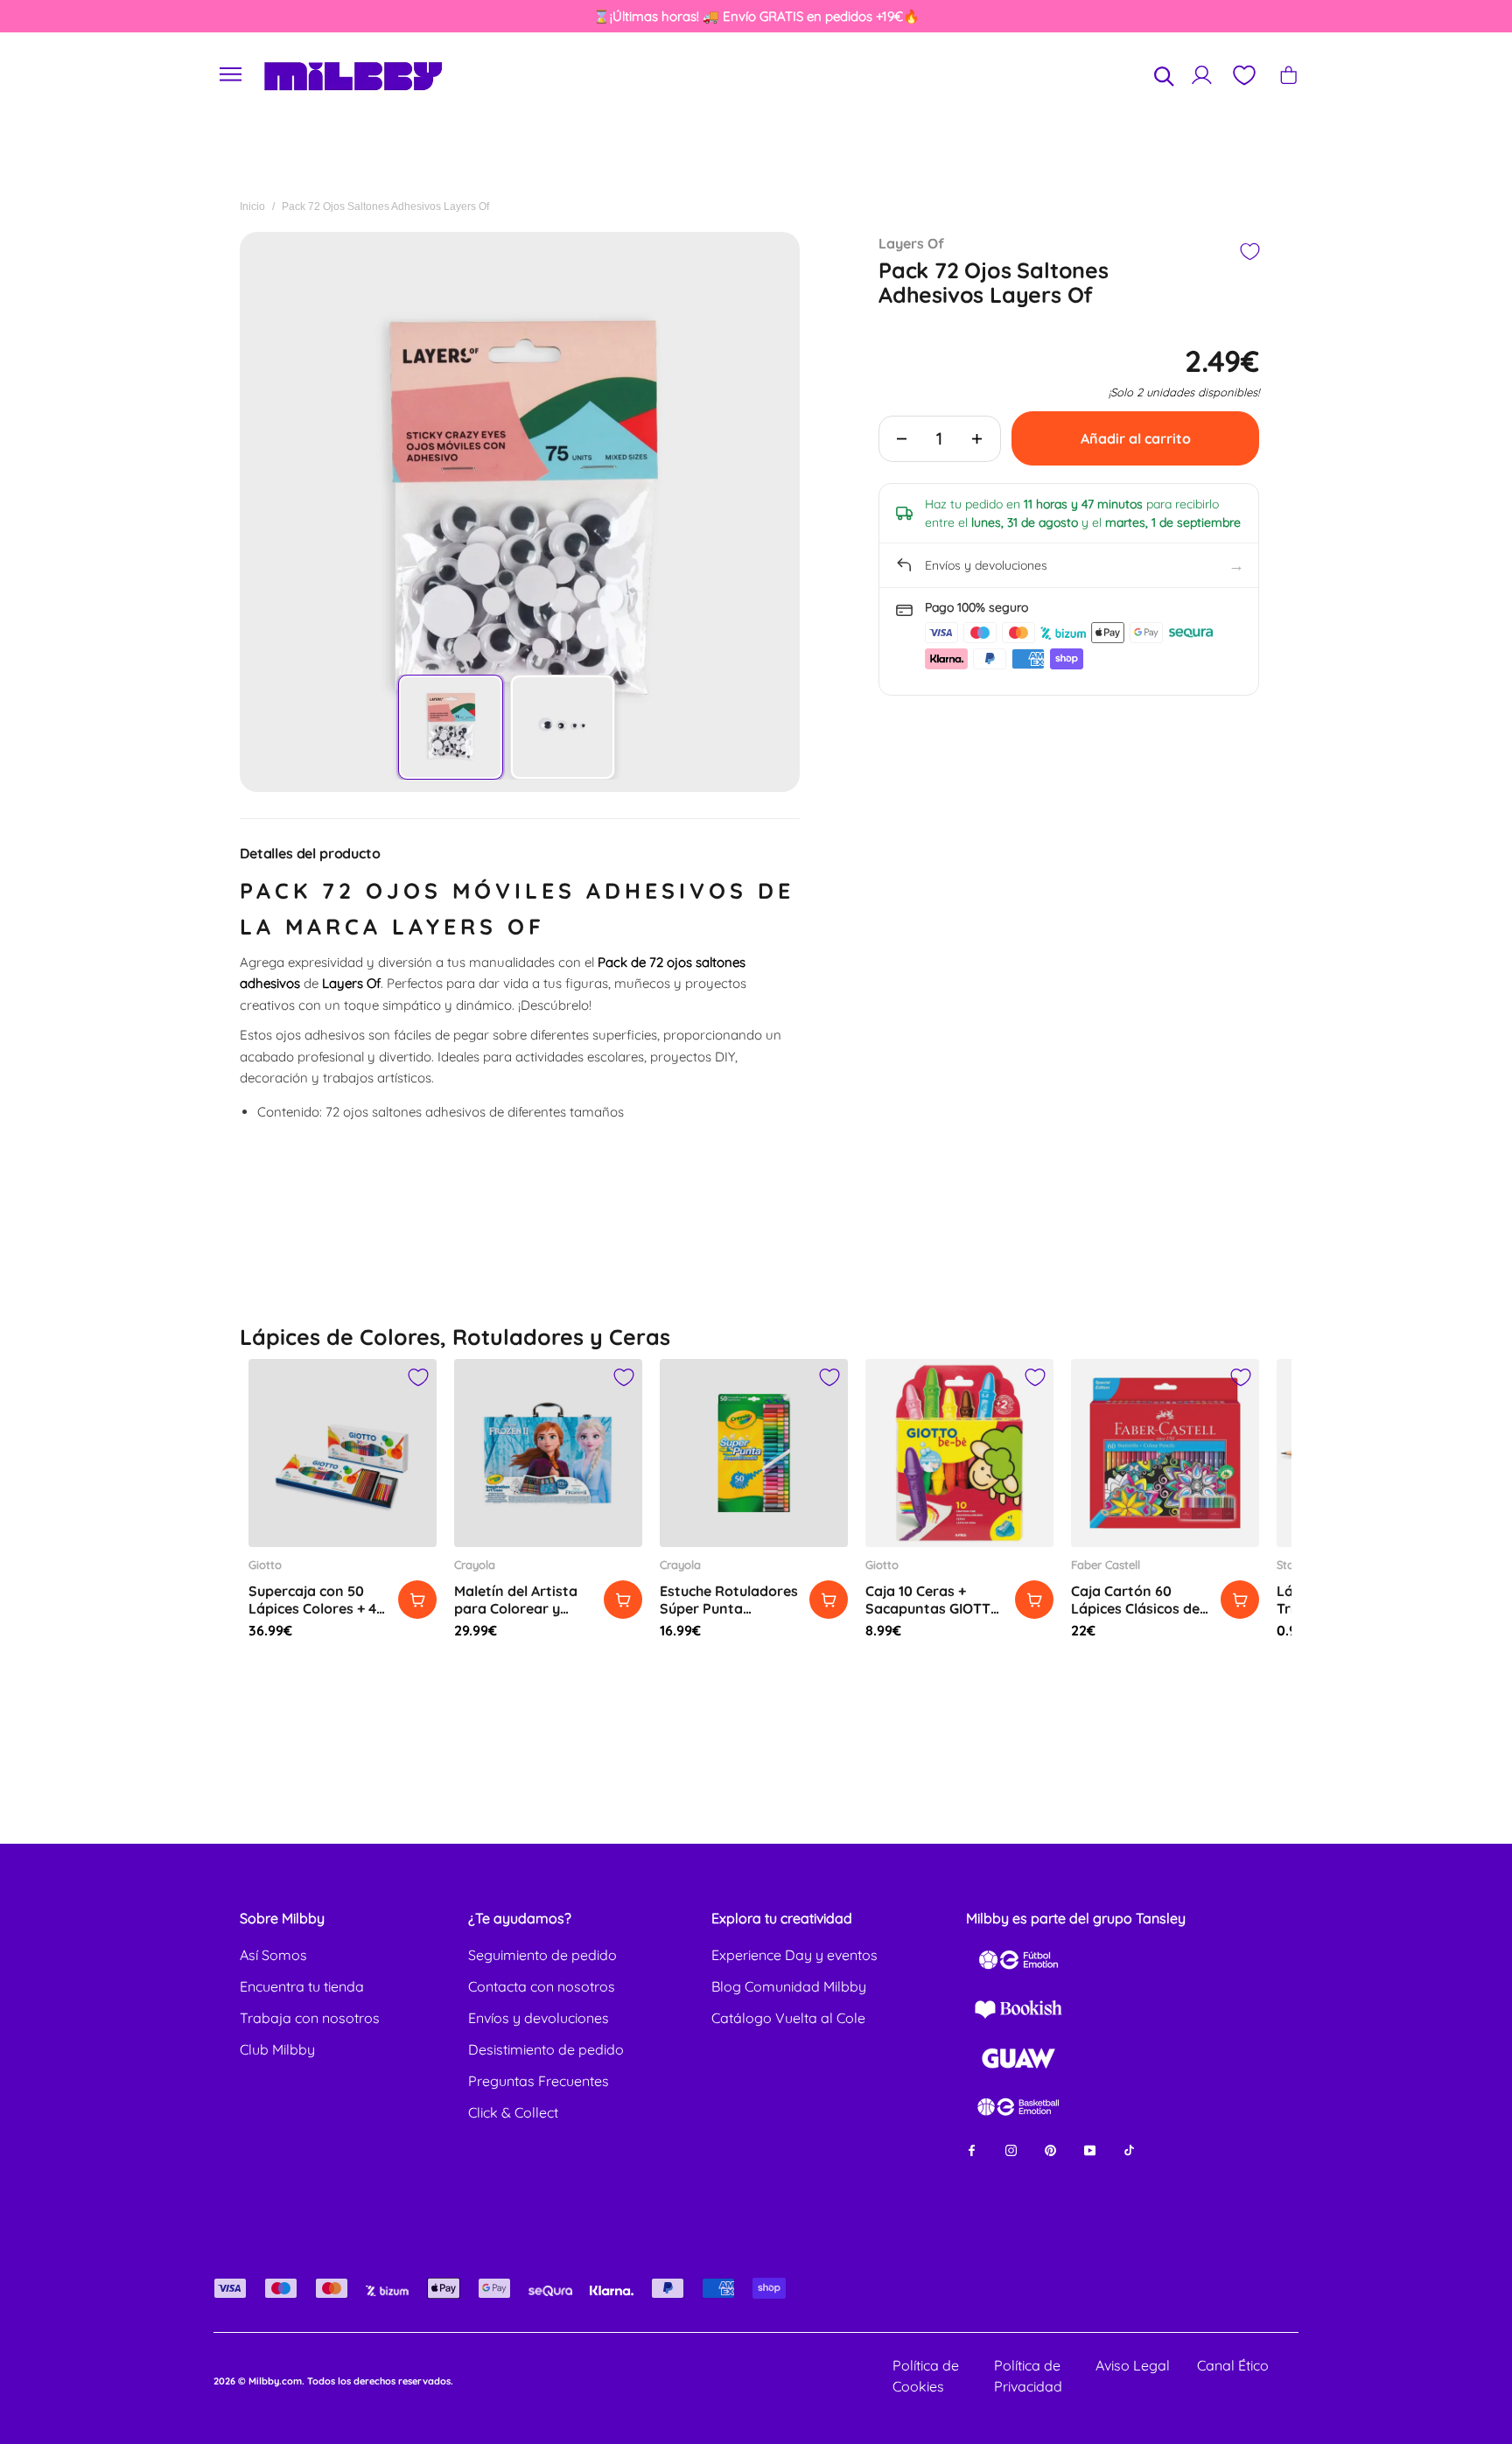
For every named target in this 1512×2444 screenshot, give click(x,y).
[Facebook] (972, 2150)
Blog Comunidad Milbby (789, 1986)
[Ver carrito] (1288, 75)
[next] (1424, 17)
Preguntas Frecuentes (539, 2081)
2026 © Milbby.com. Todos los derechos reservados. (333, 2381)
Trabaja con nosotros (310, 2018)
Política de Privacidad (1028, 2376)
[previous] (88, 17)
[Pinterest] (1050, 2150)
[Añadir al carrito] (417, 1600)
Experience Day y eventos (794, 1955)
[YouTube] (1090, 2150)
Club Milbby (277, 2049)
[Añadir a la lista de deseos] (1249, 252)
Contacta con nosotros (542, 1986)
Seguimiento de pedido (542, 1955)
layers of (911, 243)
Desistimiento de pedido (546, 2049)
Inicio (252, 207)
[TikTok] (1129, 2150)
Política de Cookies (926, 2376)
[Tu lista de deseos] (1243, 75)
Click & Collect (513, 2112)
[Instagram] (1011, 2150)
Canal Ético (1233, 2365)
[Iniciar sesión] (1202, 75)
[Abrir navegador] (231, 75)
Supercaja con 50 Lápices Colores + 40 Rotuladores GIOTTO (318, 1608)
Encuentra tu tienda (302, 1986)
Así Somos (273, 1955)
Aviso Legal (1133, 2365)
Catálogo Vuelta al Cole (788, 2018)
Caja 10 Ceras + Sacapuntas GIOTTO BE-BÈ (933, 1608)
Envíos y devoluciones (539, 2018)
